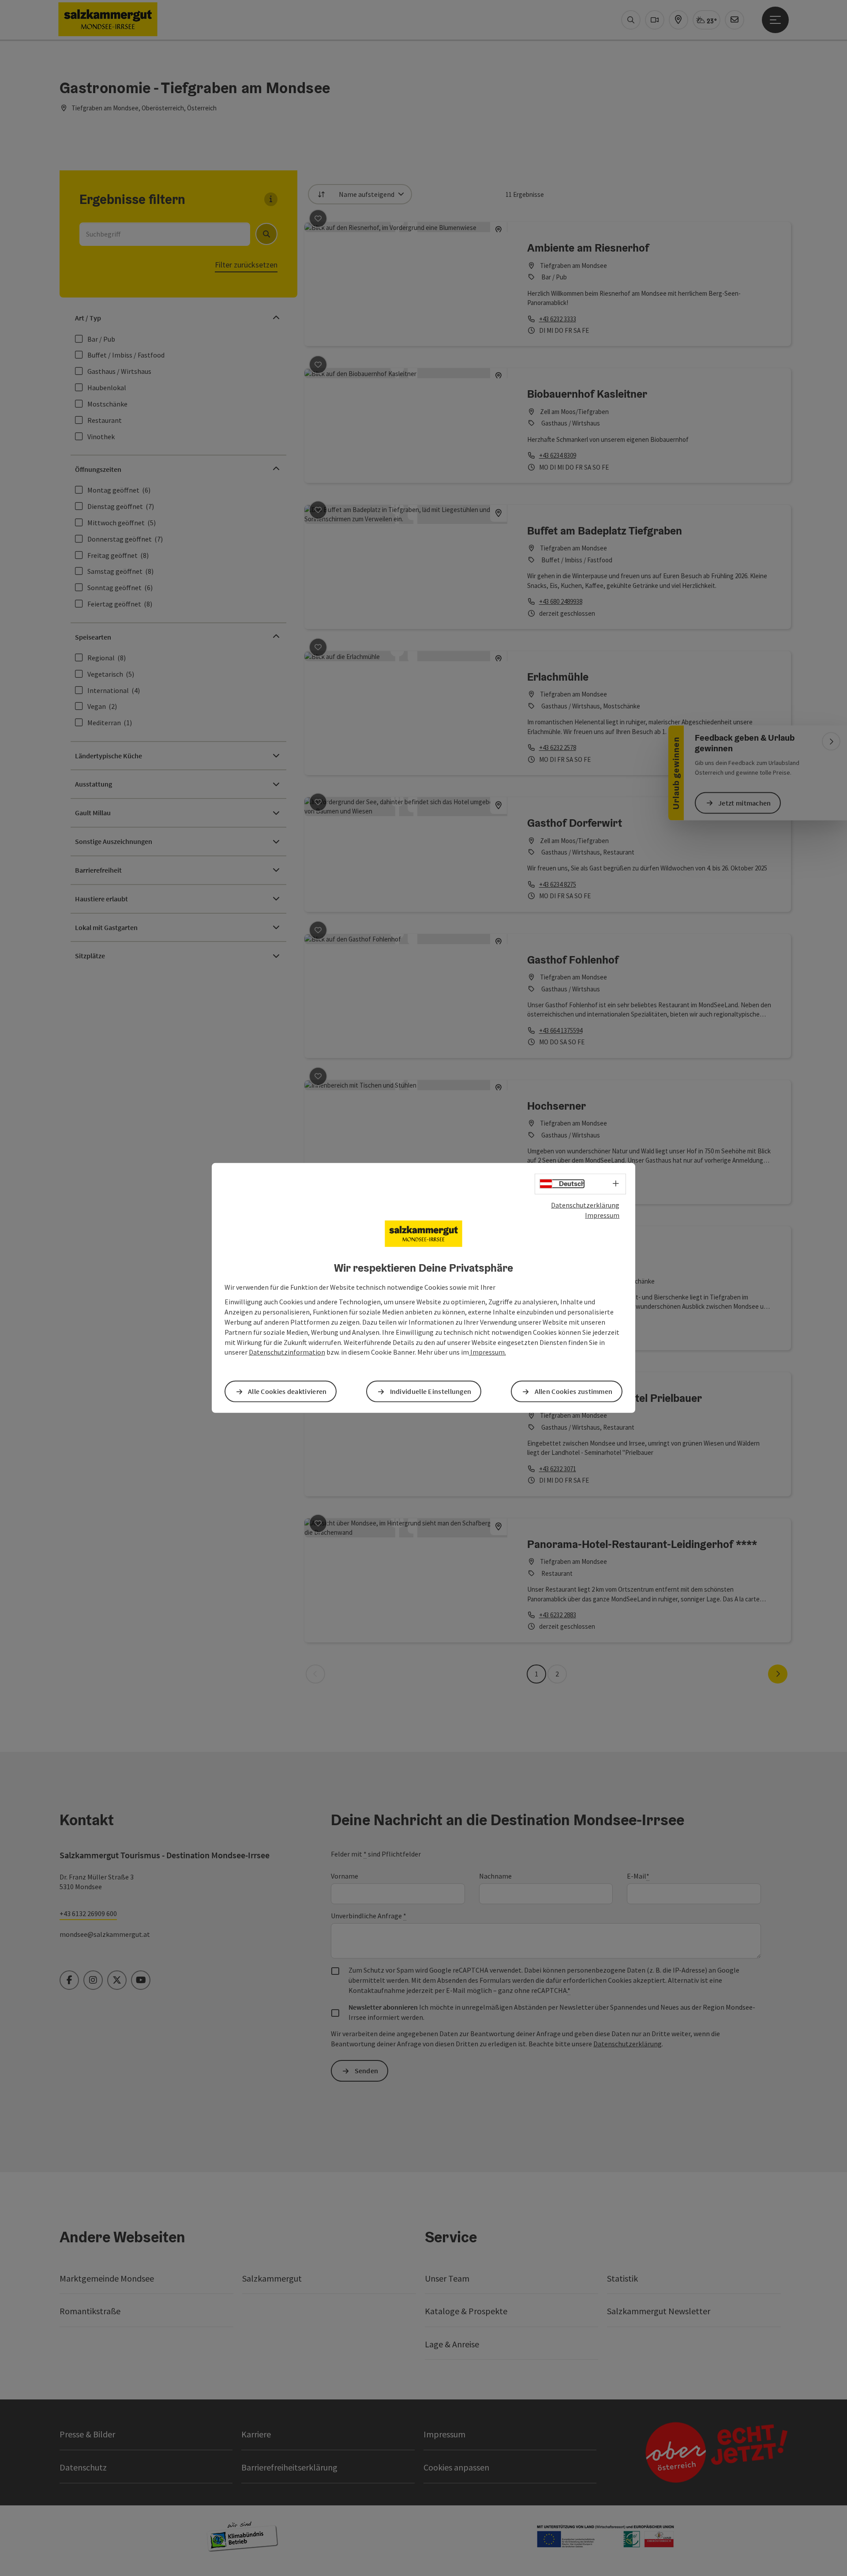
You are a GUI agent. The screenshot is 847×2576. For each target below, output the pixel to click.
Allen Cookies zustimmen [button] (574, 1391)
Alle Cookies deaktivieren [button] (287, 1391)
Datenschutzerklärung (585, 1205)
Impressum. (487, 1352)
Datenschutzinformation (287, 1352)
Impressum (602, 1215)
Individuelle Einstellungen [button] (431, 1391)
